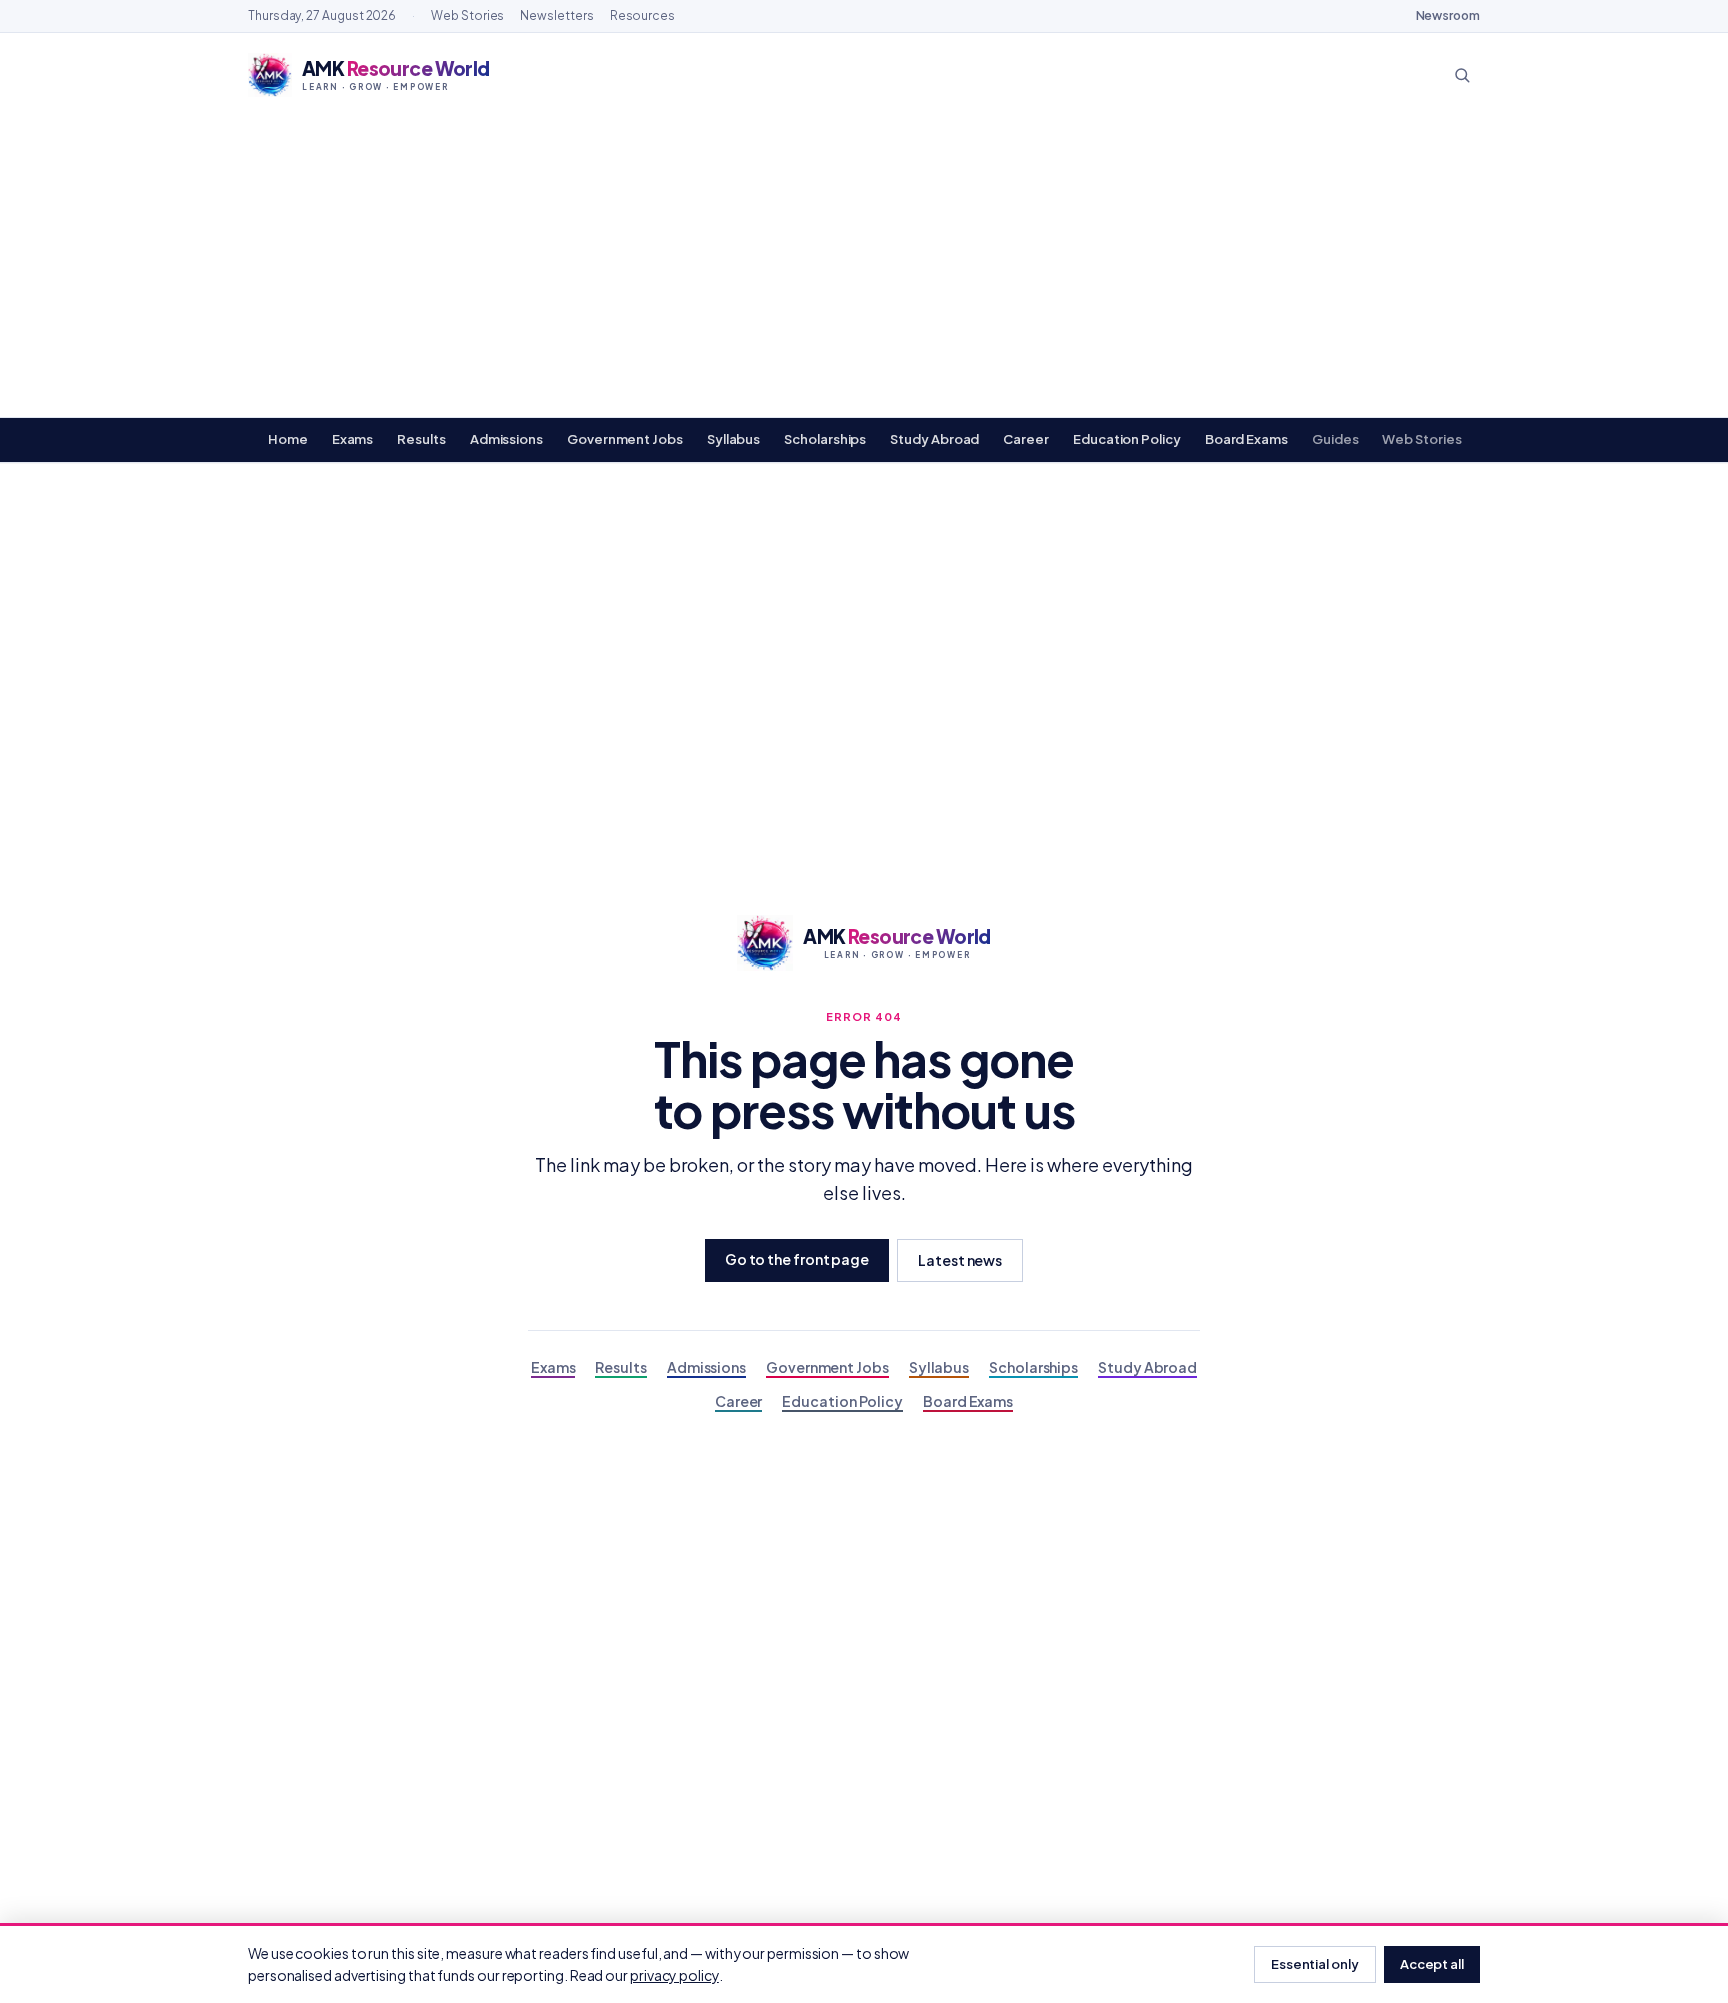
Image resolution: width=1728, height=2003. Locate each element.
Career (1026, 439)
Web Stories (467, 15)
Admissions (506, 439)
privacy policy (674, 1975)
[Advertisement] (864, 267)
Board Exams (1246, 439)
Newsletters (556, 15)
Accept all (1432, 1964)
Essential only (1315, 1964)
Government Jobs (625, 439)
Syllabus (733, 439)
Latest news (960, 1260)
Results (421, 439)
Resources (642, 15)
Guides (1335, 439)
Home (288, 439)
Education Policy (1127, 439)
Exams (353, 439)
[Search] (1462, 75)
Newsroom (1448, 15)
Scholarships (825, 439)
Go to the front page (797, 1259)
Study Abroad (934, 439)
